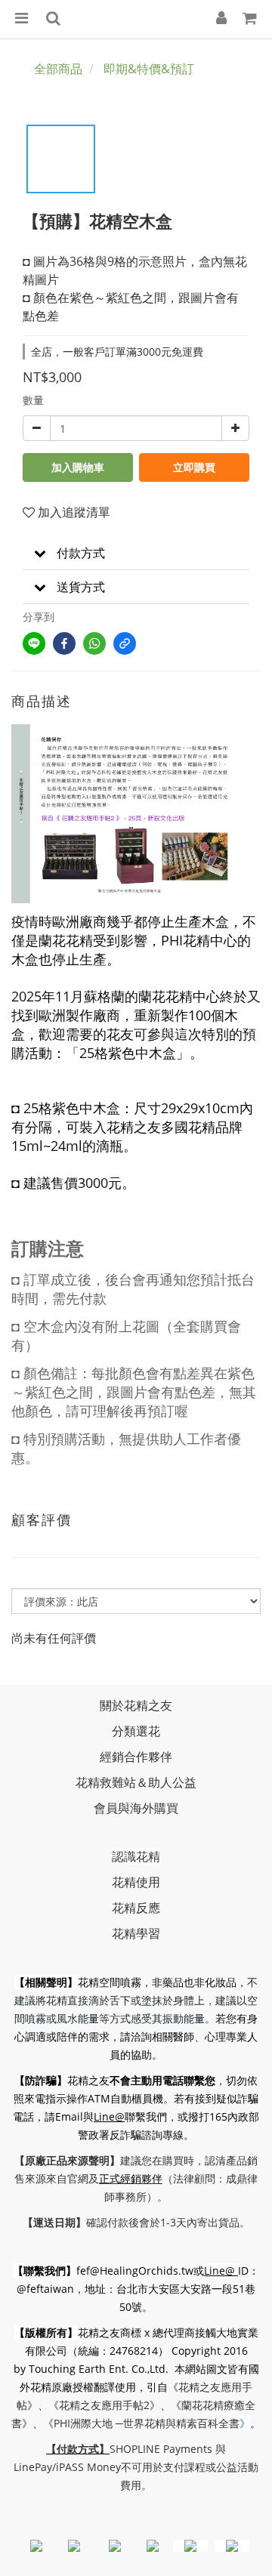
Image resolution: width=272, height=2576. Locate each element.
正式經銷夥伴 (131, 2178)
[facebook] (64, 643)
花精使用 (136, 1882)
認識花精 (136, 1856)
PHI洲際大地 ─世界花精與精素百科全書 (147, 2423)
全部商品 (58, 69)
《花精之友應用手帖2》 (104, 2405)
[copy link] (125, 643)
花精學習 (136, 1933)
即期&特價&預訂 (149, 69)
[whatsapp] (94, 643)
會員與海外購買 (136, 1808)
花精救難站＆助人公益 (136, 1782)
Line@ (109, 2116)
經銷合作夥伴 (136, 1757)
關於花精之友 (136, 1705)
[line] (34, 643)
